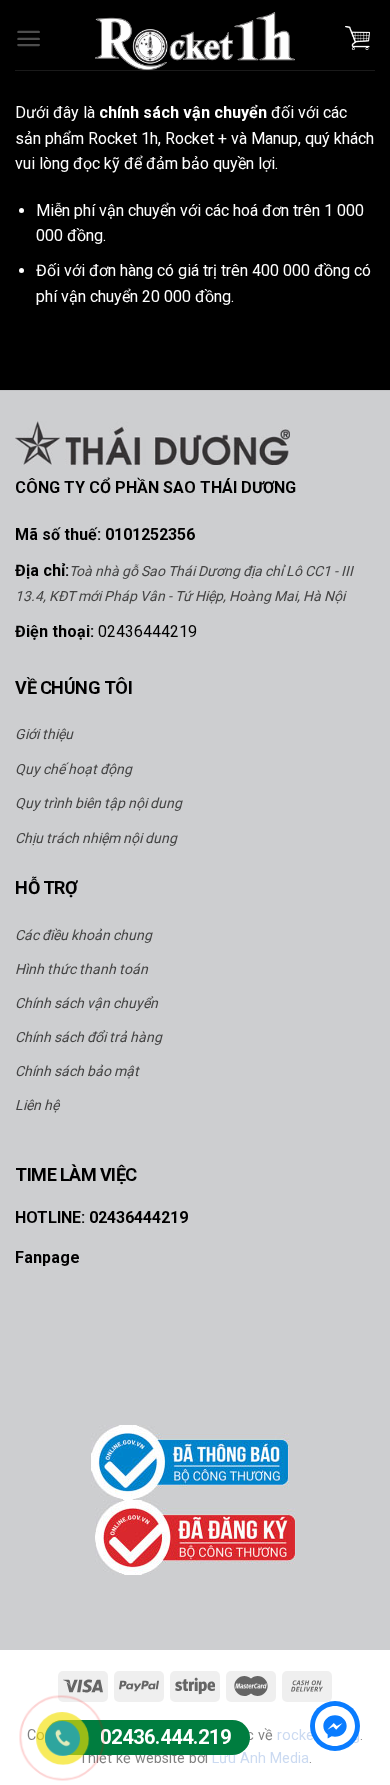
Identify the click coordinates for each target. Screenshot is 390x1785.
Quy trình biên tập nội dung (98, 803)
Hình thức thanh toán (81, 969)
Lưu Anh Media (260, 1758)
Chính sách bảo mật (77, 1071)
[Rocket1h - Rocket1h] (195, 41)
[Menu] (28, 35)
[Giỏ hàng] (357, 35)
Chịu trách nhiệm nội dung (96, 838)
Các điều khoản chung (83, 935)
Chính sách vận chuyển (86, 1003)
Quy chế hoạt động (73, 769)
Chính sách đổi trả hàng (88, 1037)
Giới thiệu (44, 734)
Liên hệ (37, 1105)
